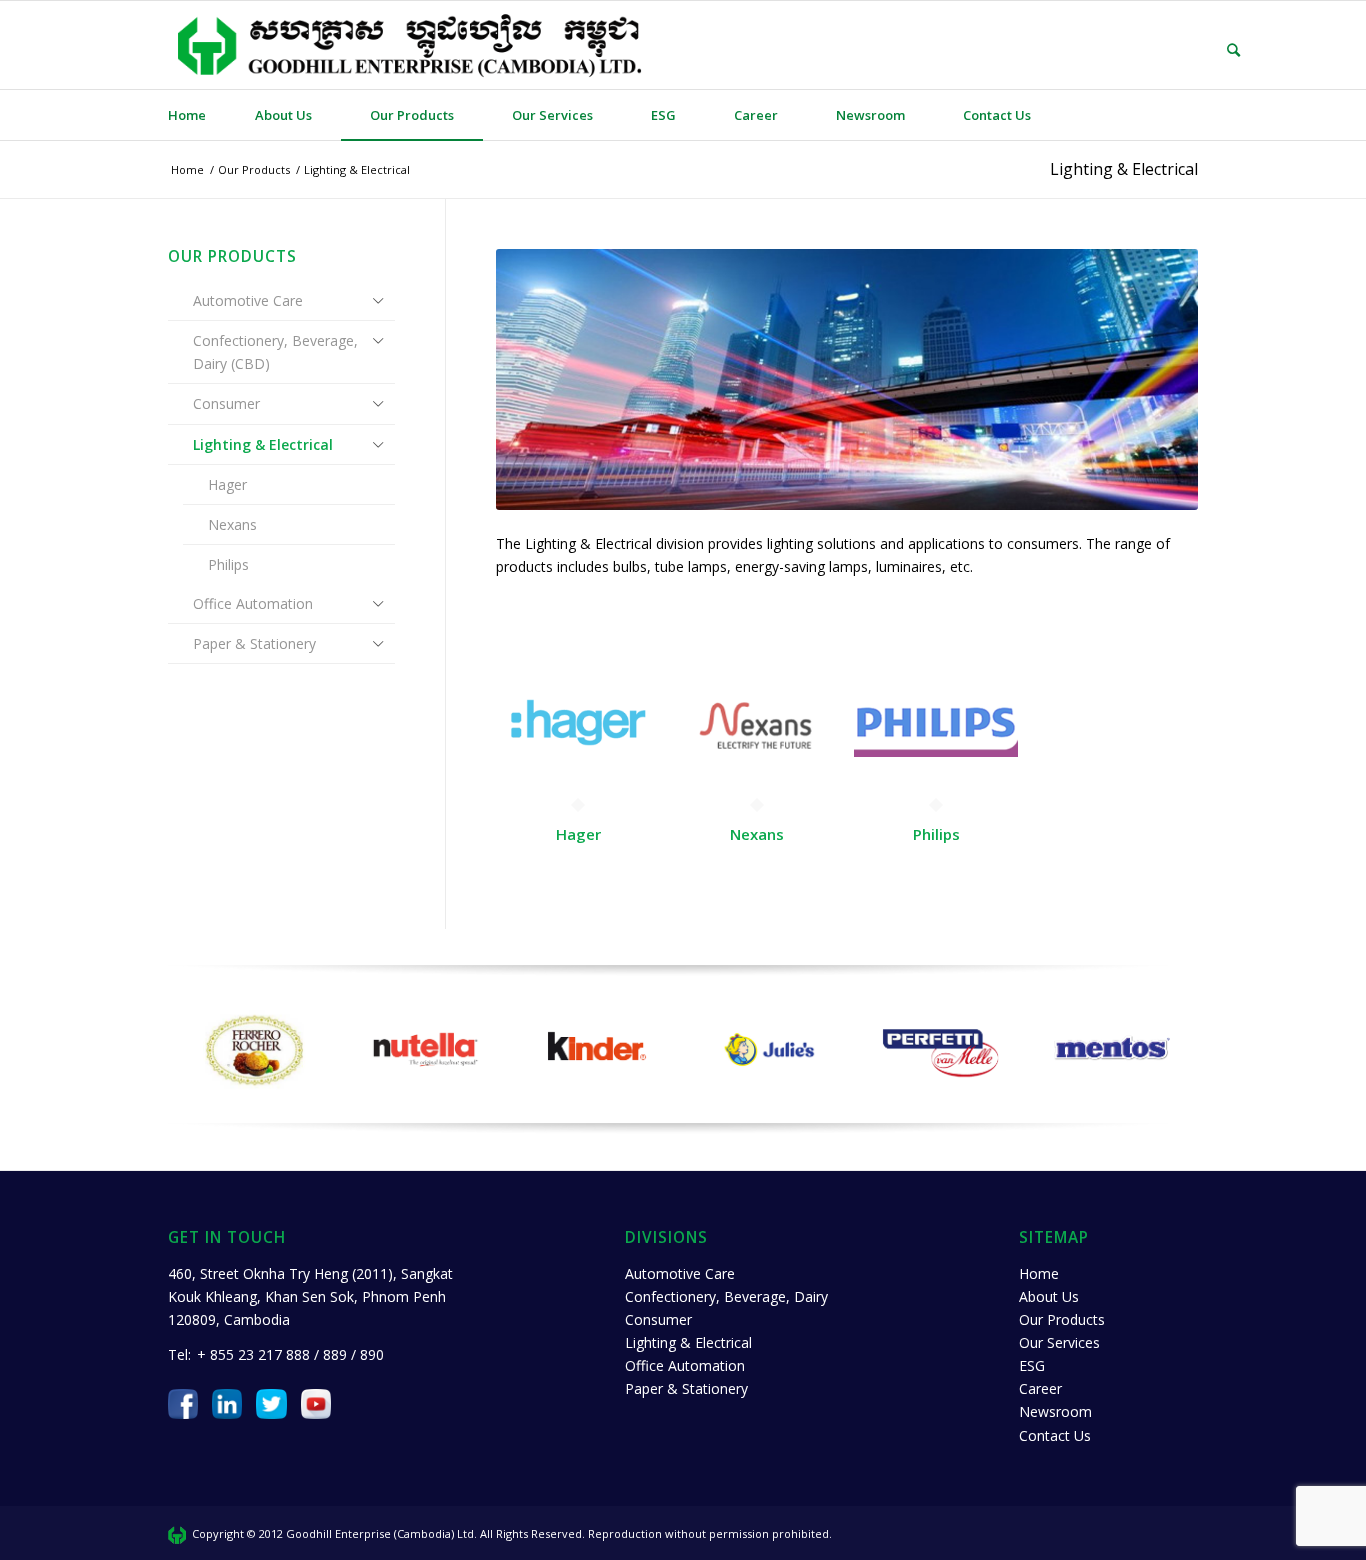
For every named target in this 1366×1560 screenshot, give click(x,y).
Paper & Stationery (254, 643)
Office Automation (253, 603)
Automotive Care (248, 300)
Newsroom (1055, 1411)
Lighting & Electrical (1124, 169)
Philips (228, 564)
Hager (227, 484)
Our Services (1059, 1342)
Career (1040, 1388)
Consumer (226, 403)
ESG (1032, 1365)
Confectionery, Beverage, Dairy (726, 1296)
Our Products (1062, 1319)
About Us (1049, 1296)
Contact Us (1055, 1435)
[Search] (1219, 50)
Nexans (232, 524)
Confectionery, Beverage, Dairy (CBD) (275, 352)
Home (1039, 1273)
